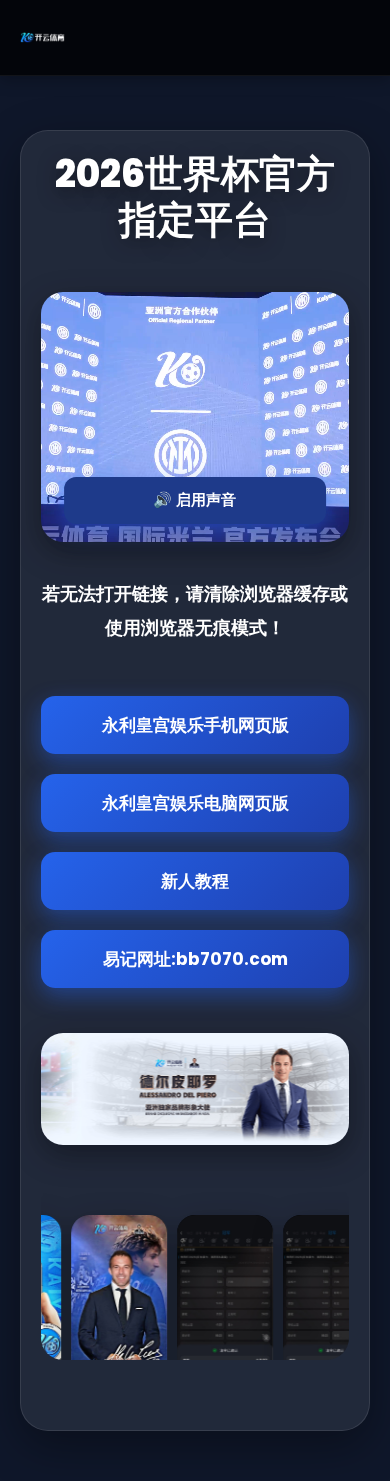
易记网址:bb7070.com (195, 959)
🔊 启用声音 (194, 499)
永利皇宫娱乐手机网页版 (195, 725)
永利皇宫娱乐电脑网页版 (195, 803)
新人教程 (195, 881)
